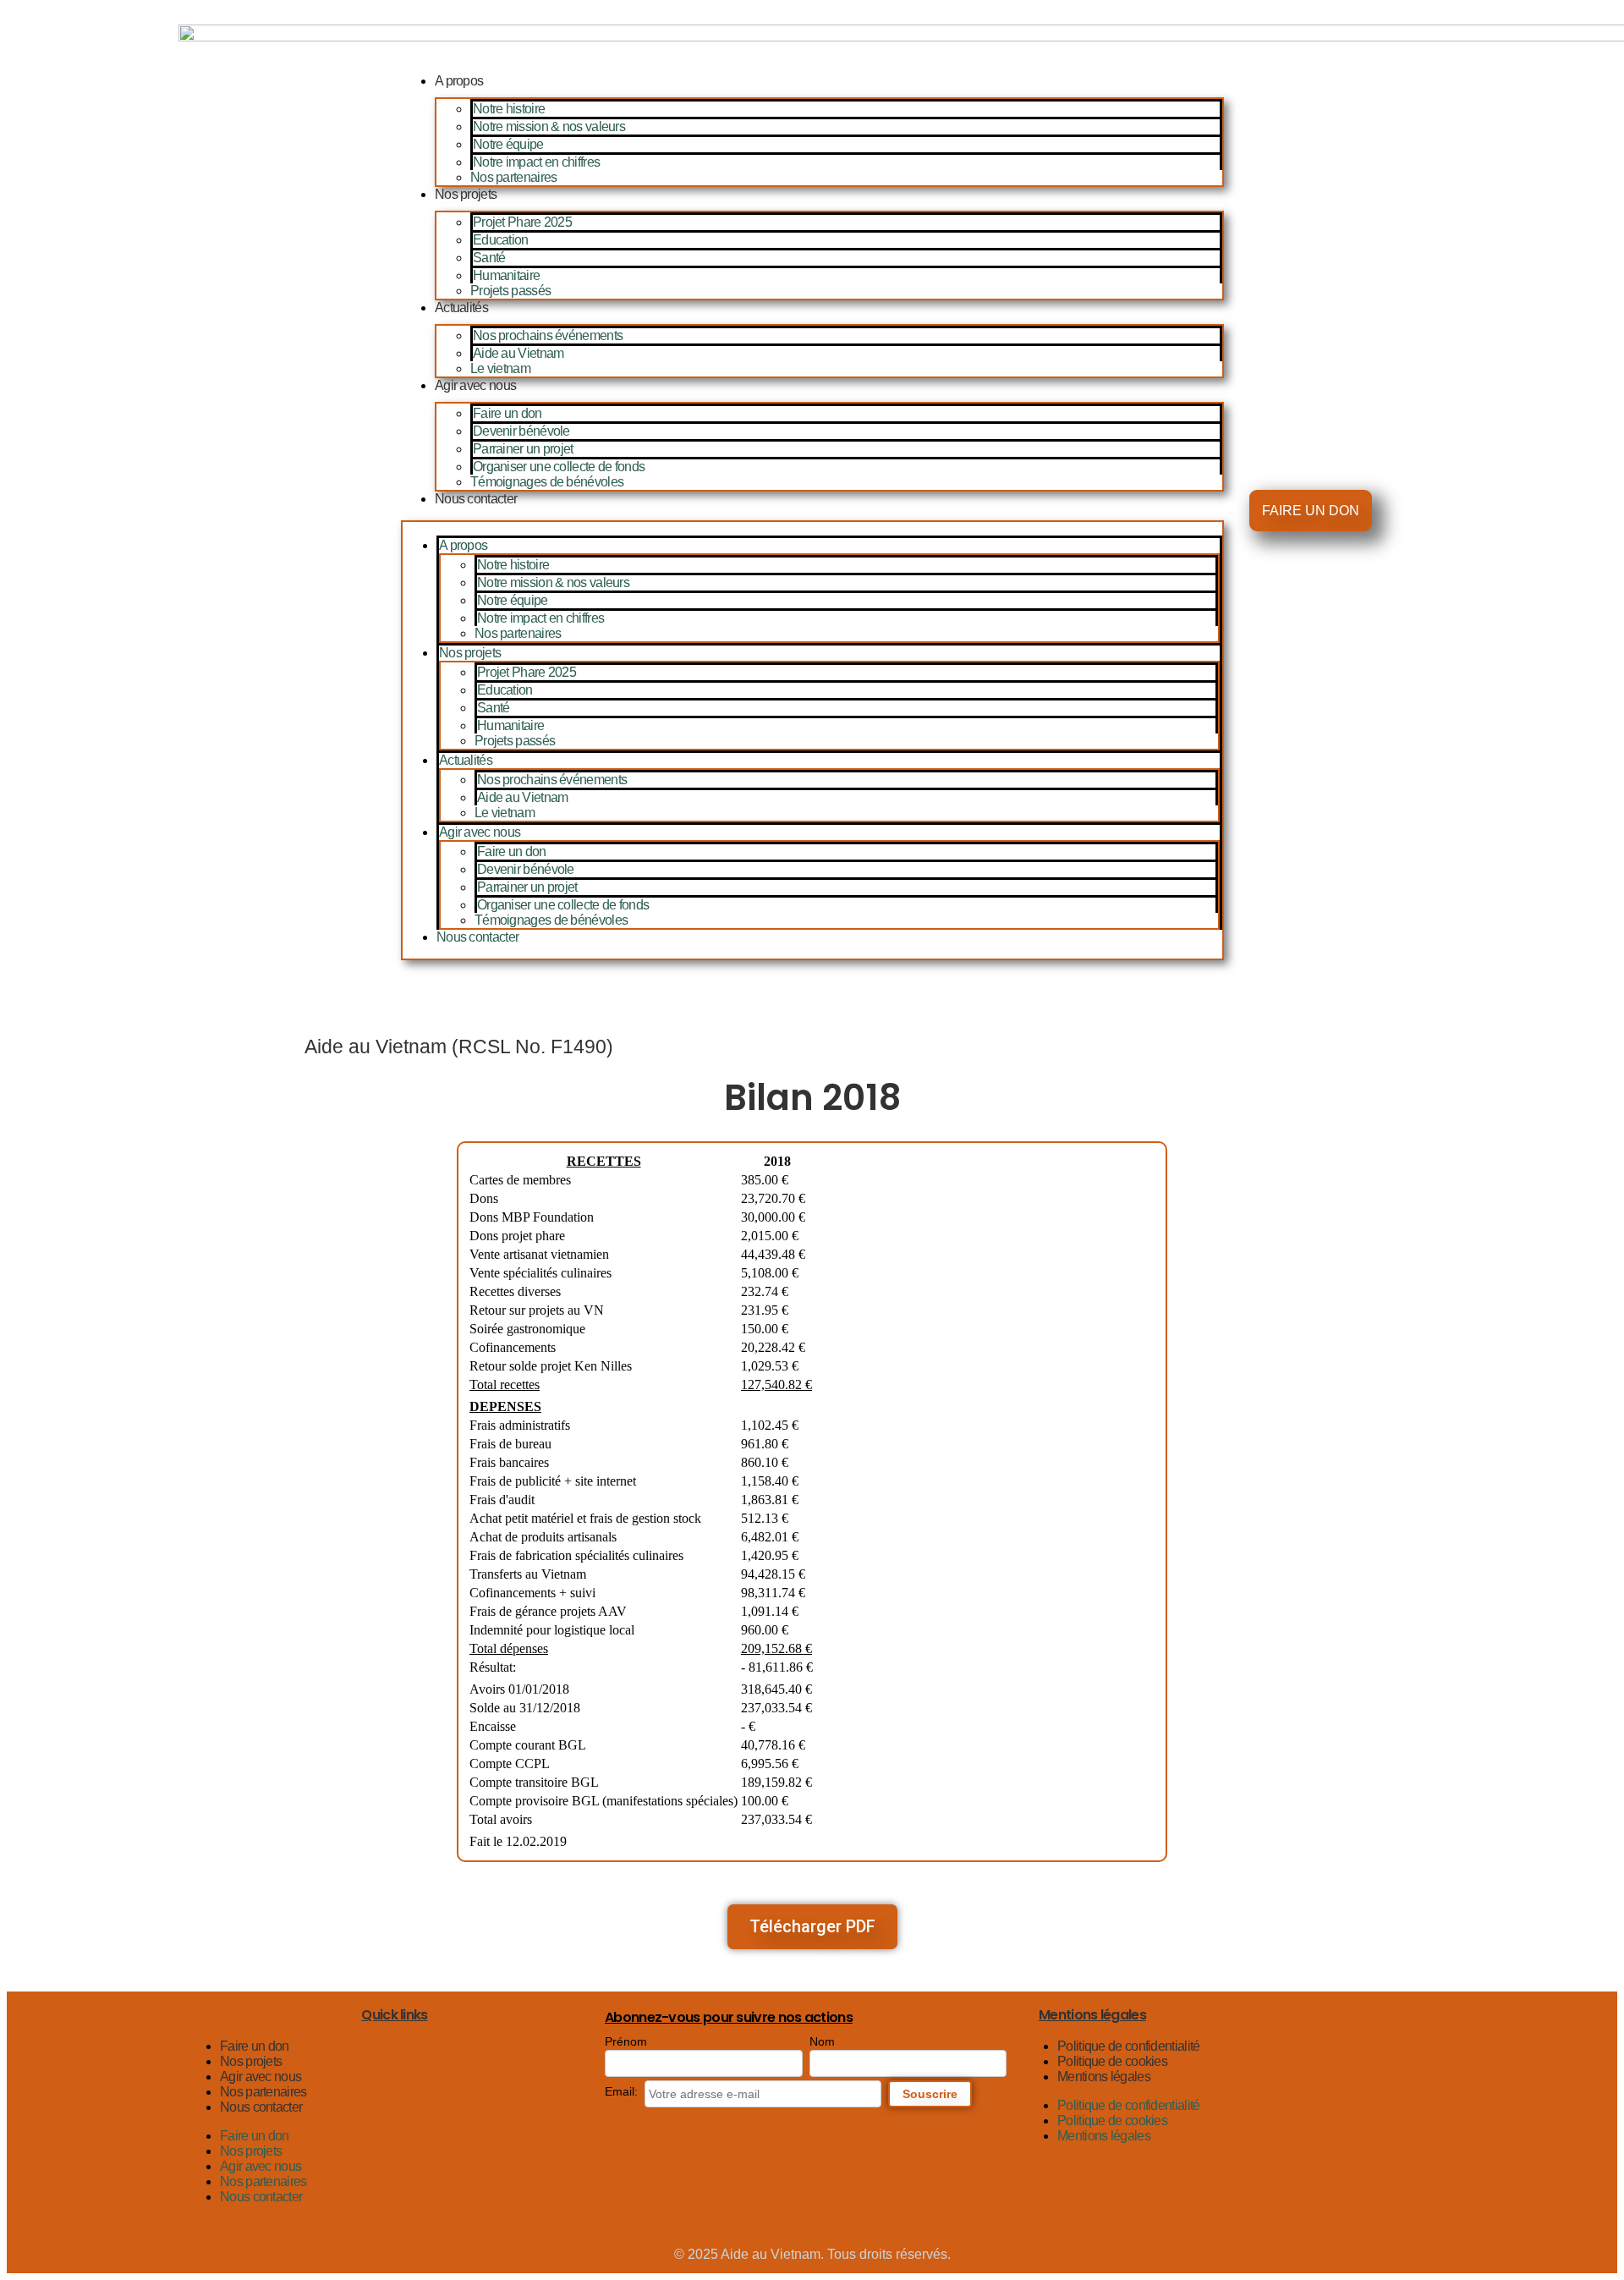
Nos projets (466, 194)
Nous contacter (476, 499)
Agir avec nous (475, 385)
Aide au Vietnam (518, 353)
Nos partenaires (514, 177)
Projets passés (510, 291)
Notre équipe (508, 144)
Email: (621, 2091)
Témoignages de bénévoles (547, 482)
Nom (822, 2041)
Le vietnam (500, 368)
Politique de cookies (1112, 2061)
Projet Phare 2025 (522, 222)
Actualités (461, 308)
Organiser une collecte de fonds (559, 467)
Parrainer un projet (523, 449)
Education (501, 240)
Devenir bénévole (521, 431)
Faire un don (507, 413)
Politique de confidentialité (1128, 2046)
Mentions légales (1104, 2077)
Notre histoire (509, 109)
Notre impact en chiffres (536, 162)
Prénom (626, 2041)
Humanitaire (506, 275)
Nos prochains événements (548, 335)
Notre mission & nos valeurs (549, 126)
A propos (459, 81)
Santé (489, 258)
